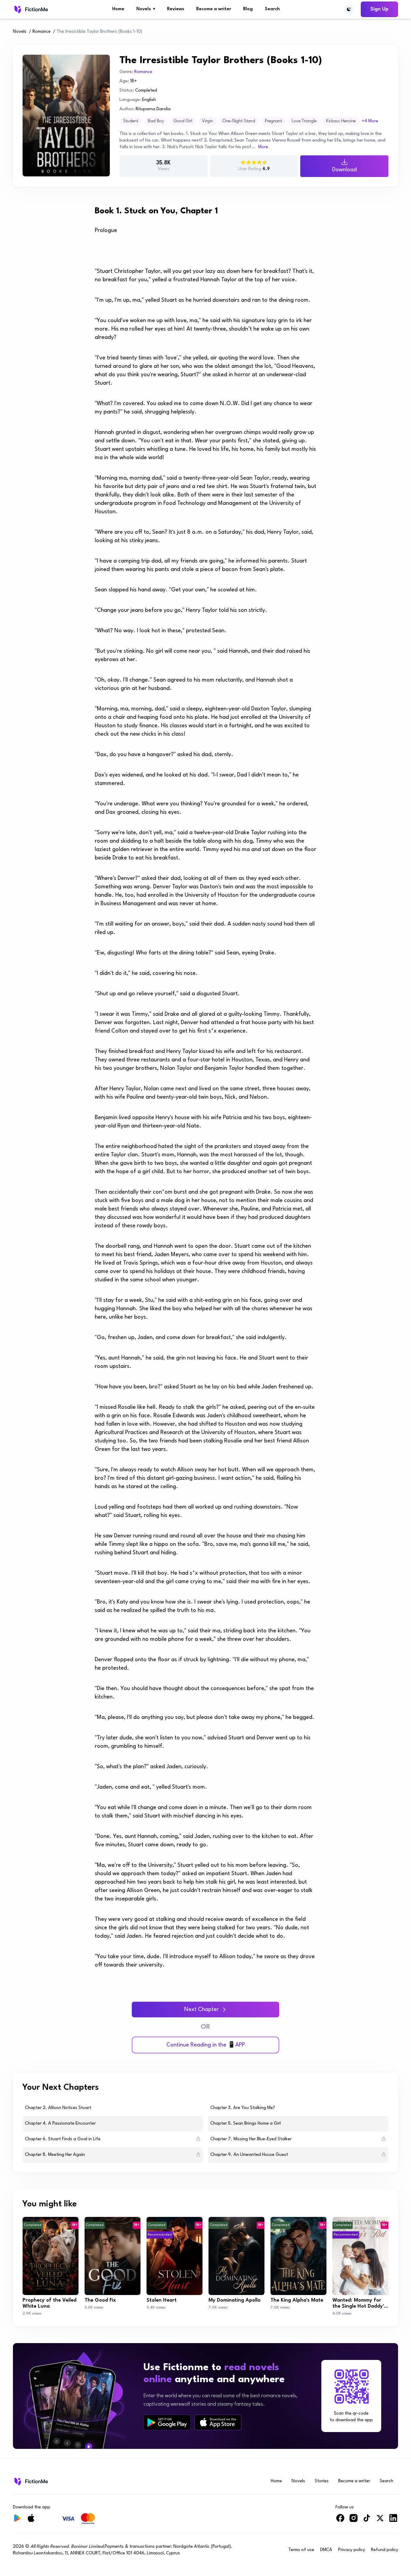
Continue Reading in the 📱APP (206, 2045)
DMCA (326, 2550)
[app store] (218, 2422)
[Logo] (31, 9)
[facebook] (340, 2521)
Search (272, 9)
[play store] (167, 2422)
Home (118, 9)
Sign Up (379, 9)
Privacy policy (352, 2550)
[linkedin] (393, 2521)
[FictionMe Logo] (31, 2481)
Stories (322, 2481)
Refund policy (385, 2550)
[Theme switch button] (349, 9)
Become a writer (214, 9)
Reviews (176, 9)
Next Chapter (201, 2010)
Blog (248, 9)
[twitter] (380, 2521)
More (263, 147)
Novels (146, 9)
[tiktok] (367, 2521)
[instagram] (354, 2521)
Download (345, 170)
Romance (42, 32)
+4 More (370, 121)
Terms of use (301, 2550)
